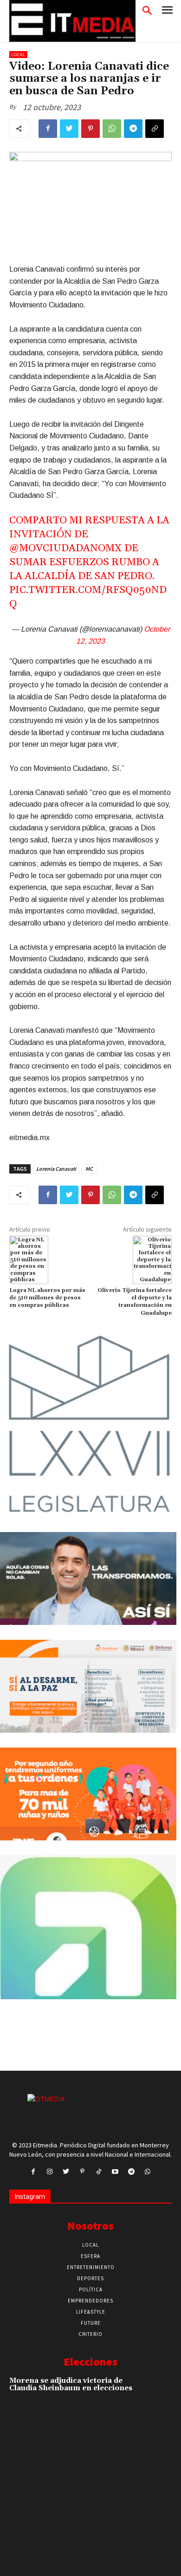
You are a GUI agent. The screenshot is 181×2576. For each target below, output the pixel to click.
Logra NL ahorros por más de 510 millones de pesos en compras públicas (47, 1298)
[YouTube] (115, 2172)
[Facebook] (48, 129)
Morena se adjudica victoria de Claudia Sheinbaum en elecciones (71, 2385)
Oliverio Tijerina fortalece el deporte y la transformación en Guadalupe (135, 1302)
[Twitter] (69, 129)
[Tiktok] (99, 2172)
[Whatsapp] (148, 2172)
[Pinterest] (90, 129)
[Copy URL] (155, 129)
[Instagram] (49, 2172)
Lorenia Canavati (56, 1169)
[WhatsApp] (112, 129)
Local (18, 55)
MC (89, 1169)
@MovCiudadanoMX (66, 548)
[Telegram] (133, 129)
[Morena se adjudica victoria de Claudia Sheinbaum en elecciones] (155, 2392)
